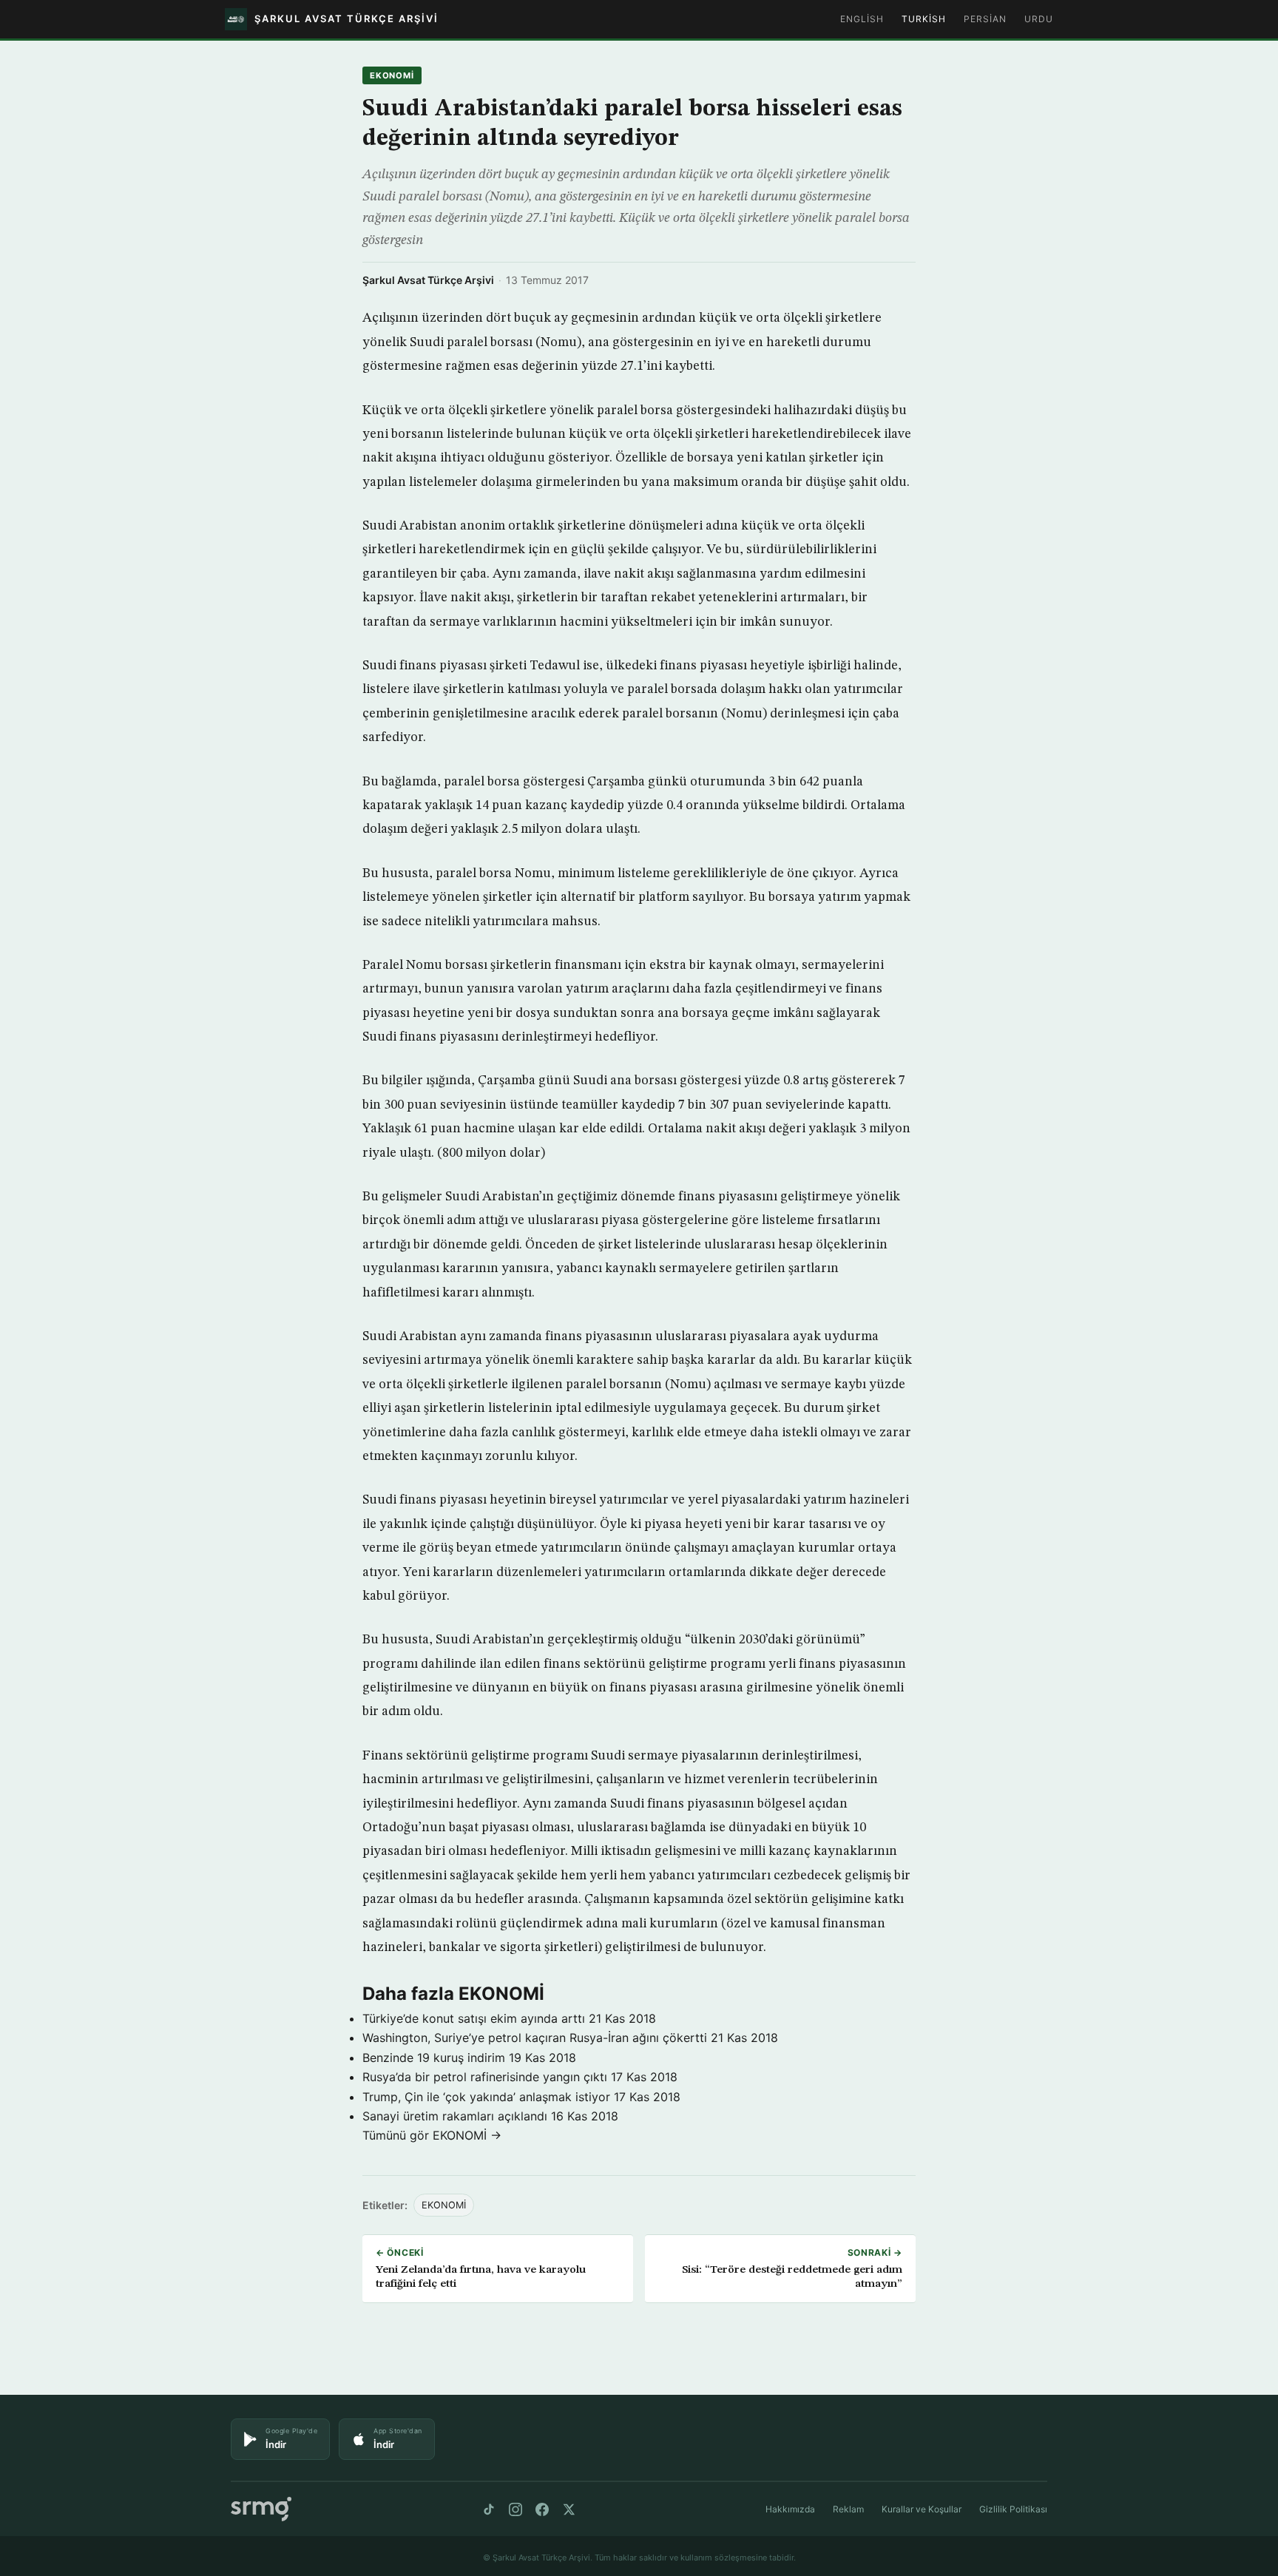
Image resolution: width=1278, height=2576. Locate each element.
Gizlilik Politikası (1013, 2509)
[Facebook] (542, 2509)
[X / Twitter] (569, 2509)
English (862, 19)
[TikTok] (489, 2509)
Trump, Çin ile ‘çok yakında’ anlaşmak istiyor (486, 2097)
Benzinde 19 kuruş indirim (434, 2058)
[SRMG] (261, 2509)
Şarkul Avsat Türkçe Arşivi (428, 280)
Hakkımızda (790, 2509)
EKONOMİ (392, 75)
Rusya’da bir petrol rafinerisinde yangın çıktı (485, 2077)
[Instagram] (515, 2509)
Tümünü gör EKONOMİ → (432, 2135)
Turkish (924, 19)
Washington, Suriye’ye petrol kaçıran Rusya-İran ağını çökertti (535, 2038)
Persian (985, 19)
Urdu (1039, 19)
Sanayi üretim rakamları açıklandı (455, 2116)
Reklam (848, 2509)
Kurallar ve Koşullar (922, 2509)
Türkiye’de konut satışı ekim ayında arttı (474, 2018)
